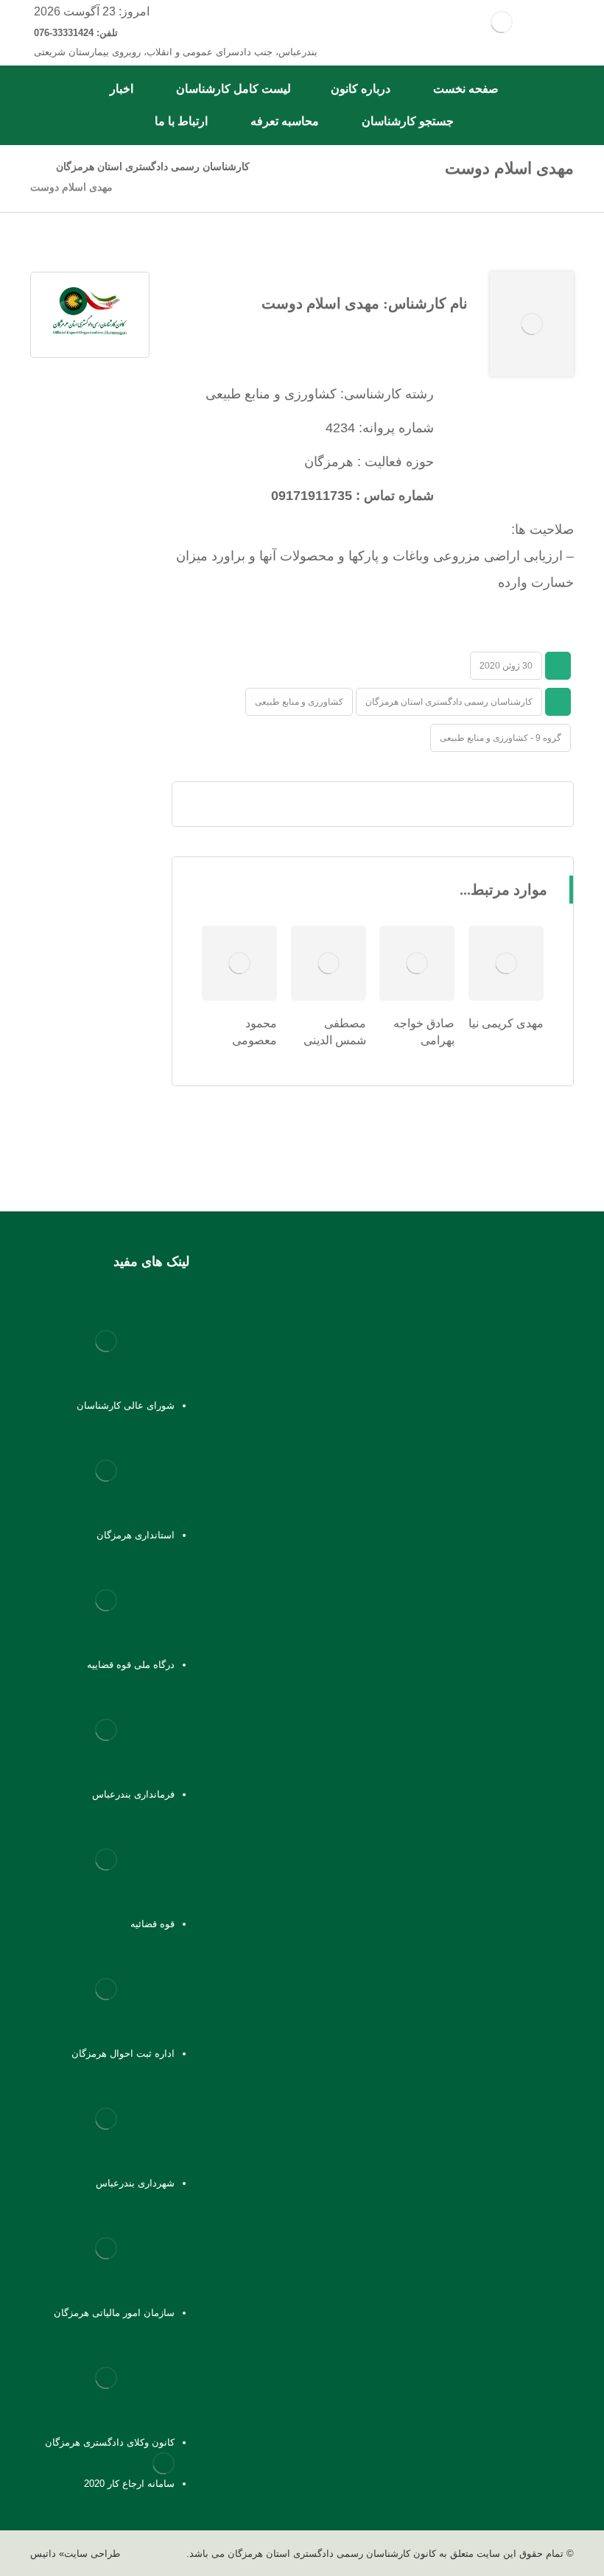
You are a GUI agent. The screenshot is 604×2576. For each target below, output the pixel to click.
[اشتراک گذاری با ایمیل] (373, 804)
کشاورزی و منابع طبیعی (299, 702)
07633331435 (503, 1528)
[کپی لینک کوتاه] (299, 804)
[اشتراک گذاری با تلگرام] (410, 804)
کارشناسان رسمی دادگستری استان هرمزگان (449, 702)
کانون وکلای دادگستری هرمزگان (110, 2442)
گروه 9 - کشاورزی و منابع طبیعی (501, 738)
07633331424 (501, 1488)
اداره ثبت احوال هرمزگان (123, 2054)
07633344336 (534, 1508)
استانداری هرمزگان (136, 1535)
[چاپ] (336, 804)
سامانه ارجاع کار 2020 (129, 2484)
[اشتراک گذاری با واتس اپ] (446, 804)
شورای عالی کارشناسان (126, 1405)
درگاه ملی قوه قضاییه (131, 1665)
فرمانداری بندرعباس (133, 1794)
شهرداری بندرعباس (135, 2183)
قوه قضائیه (152, 1924)
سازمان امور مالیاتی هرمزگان (114, 2313)
